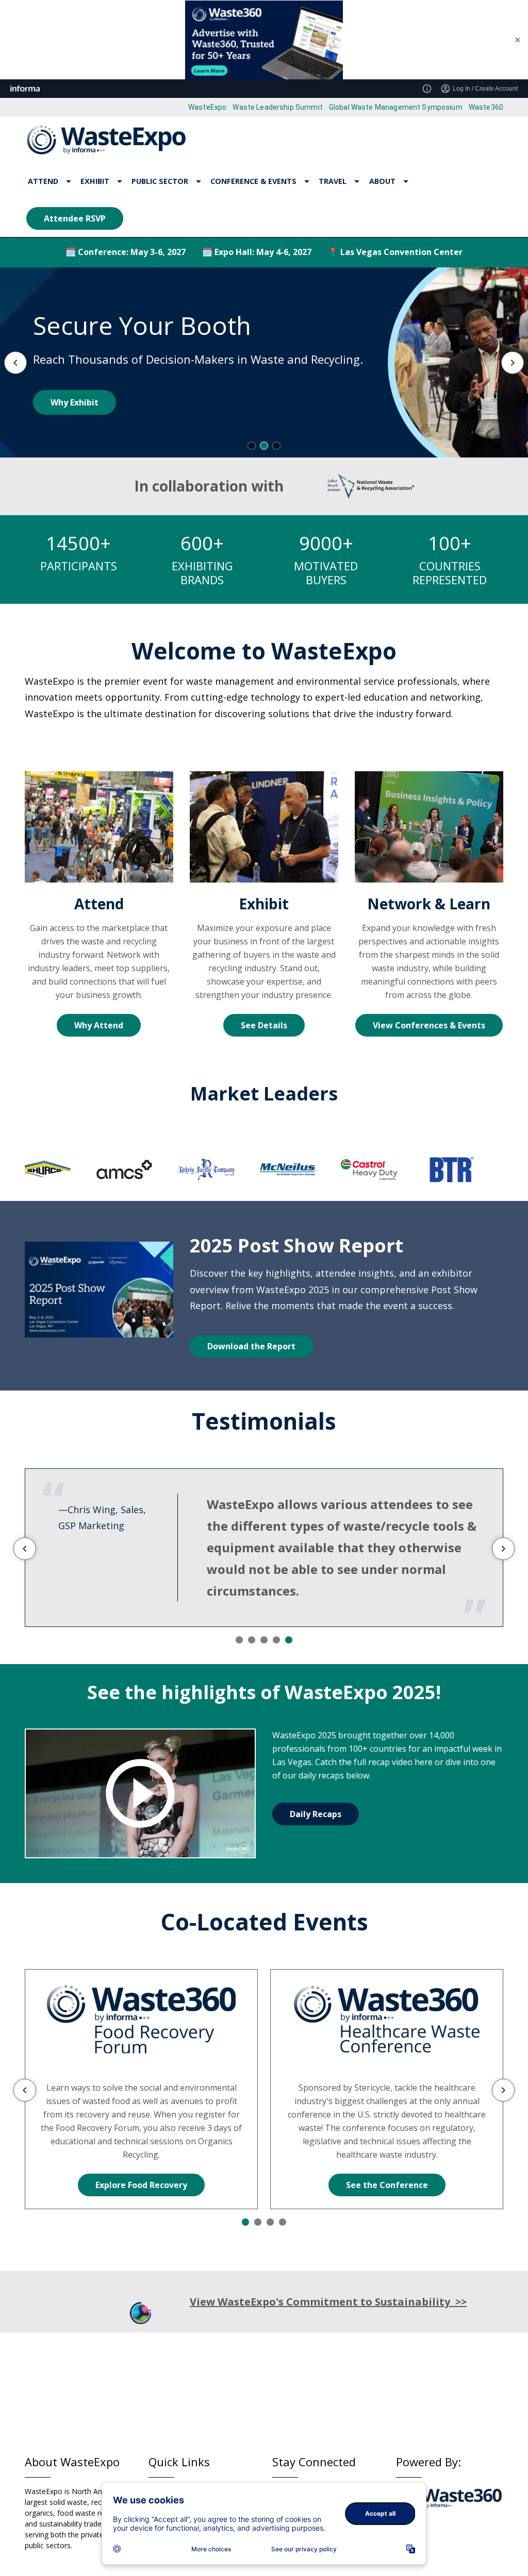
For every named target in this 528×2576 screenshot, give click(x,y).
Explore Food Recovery (141, 2185)
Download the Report (251, 1346)
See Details (264, 1025)
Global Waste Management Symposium (396, 107)
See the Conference (387, 2185)
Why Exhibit (75, 402)
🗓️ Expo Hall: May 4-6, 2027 (257, 252)
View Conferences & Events (429, 1025)
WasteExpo (207, 107)
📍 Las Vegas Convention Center (395, 252)
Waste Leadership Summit (277, 107)
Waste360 (486, 107)
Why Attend (99, 1025)
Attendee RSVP (75, 218)
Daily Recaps (316, 1814)
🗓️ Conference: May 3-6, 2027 (126, 252)
